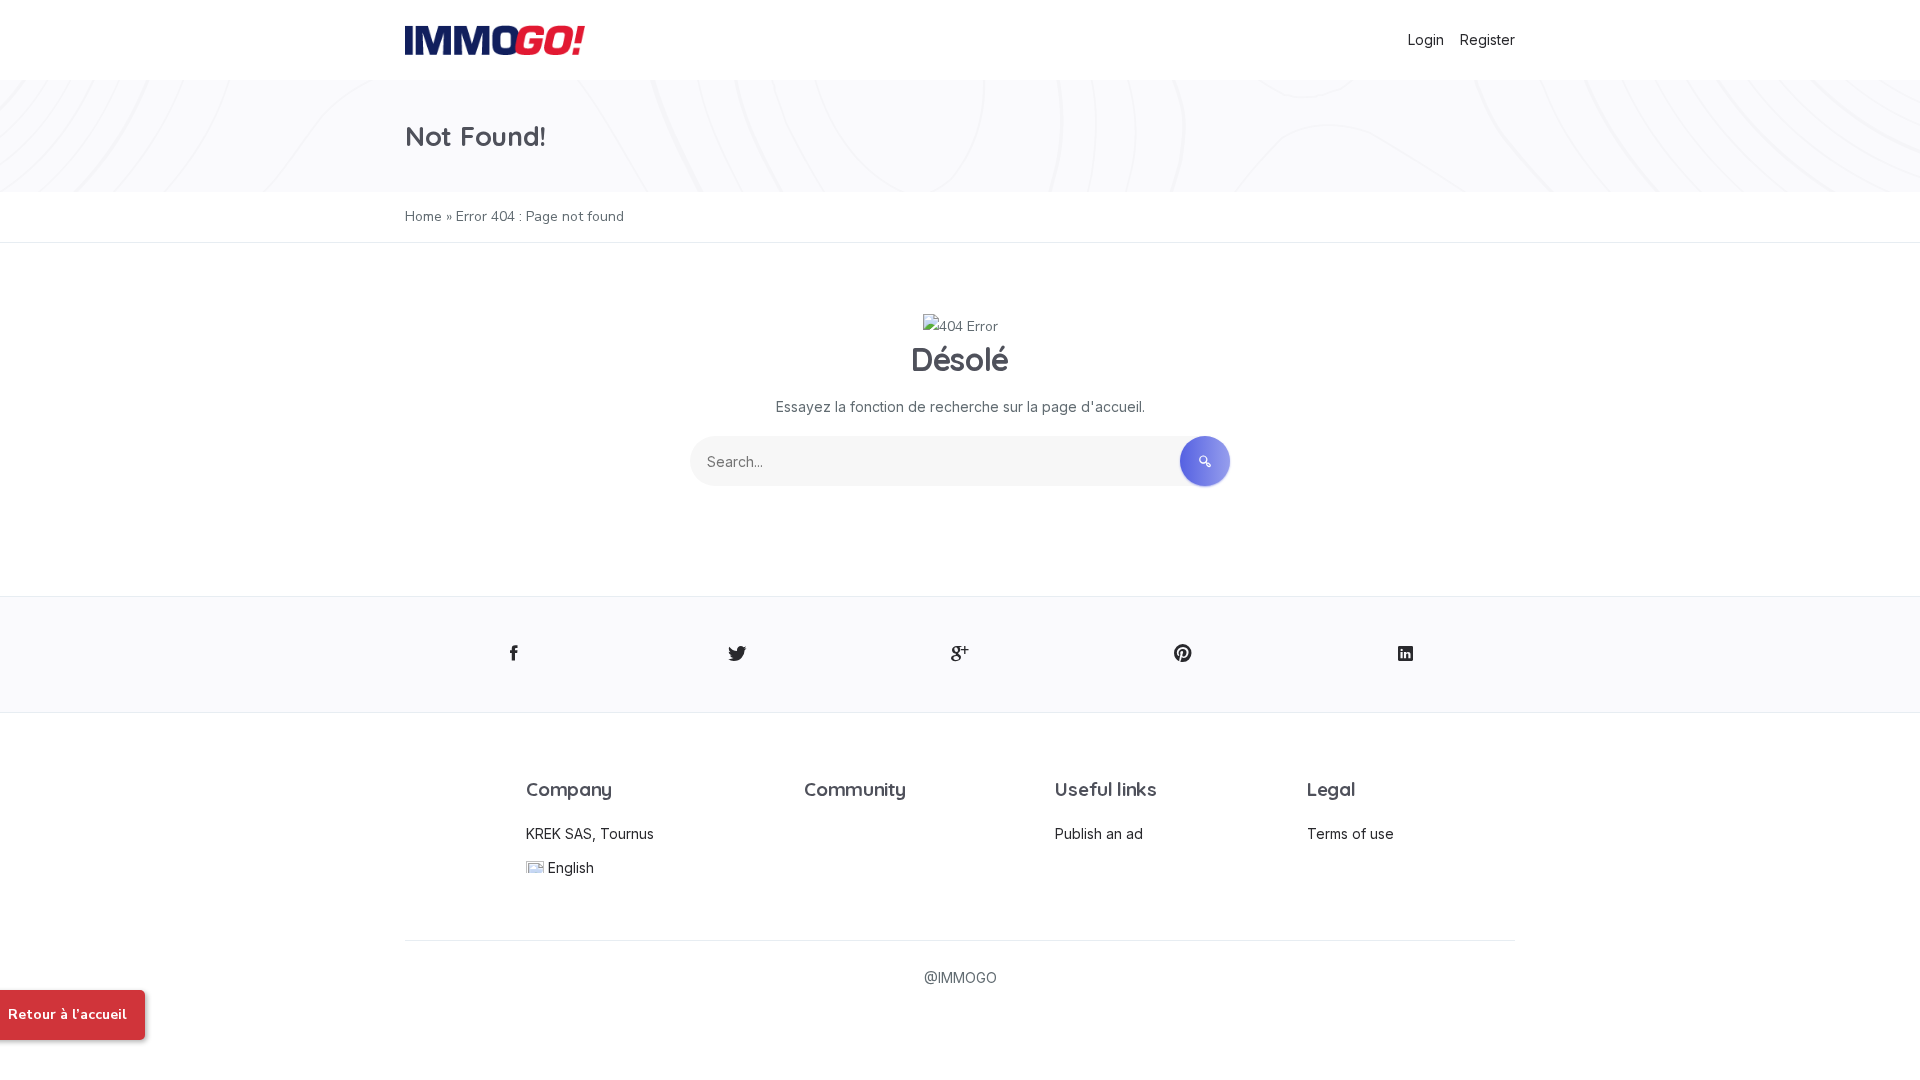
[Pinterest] (1182, 654)
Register (1487, 39)
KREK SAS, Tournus (590, 833)
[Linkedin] (1405, 654)
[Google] (960, 654)
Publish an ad (1099, 833)
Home (423, 216)
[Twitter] (737, 654)
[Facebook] (514, 654)
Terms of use (1350, 833)
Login (1426, 39)
